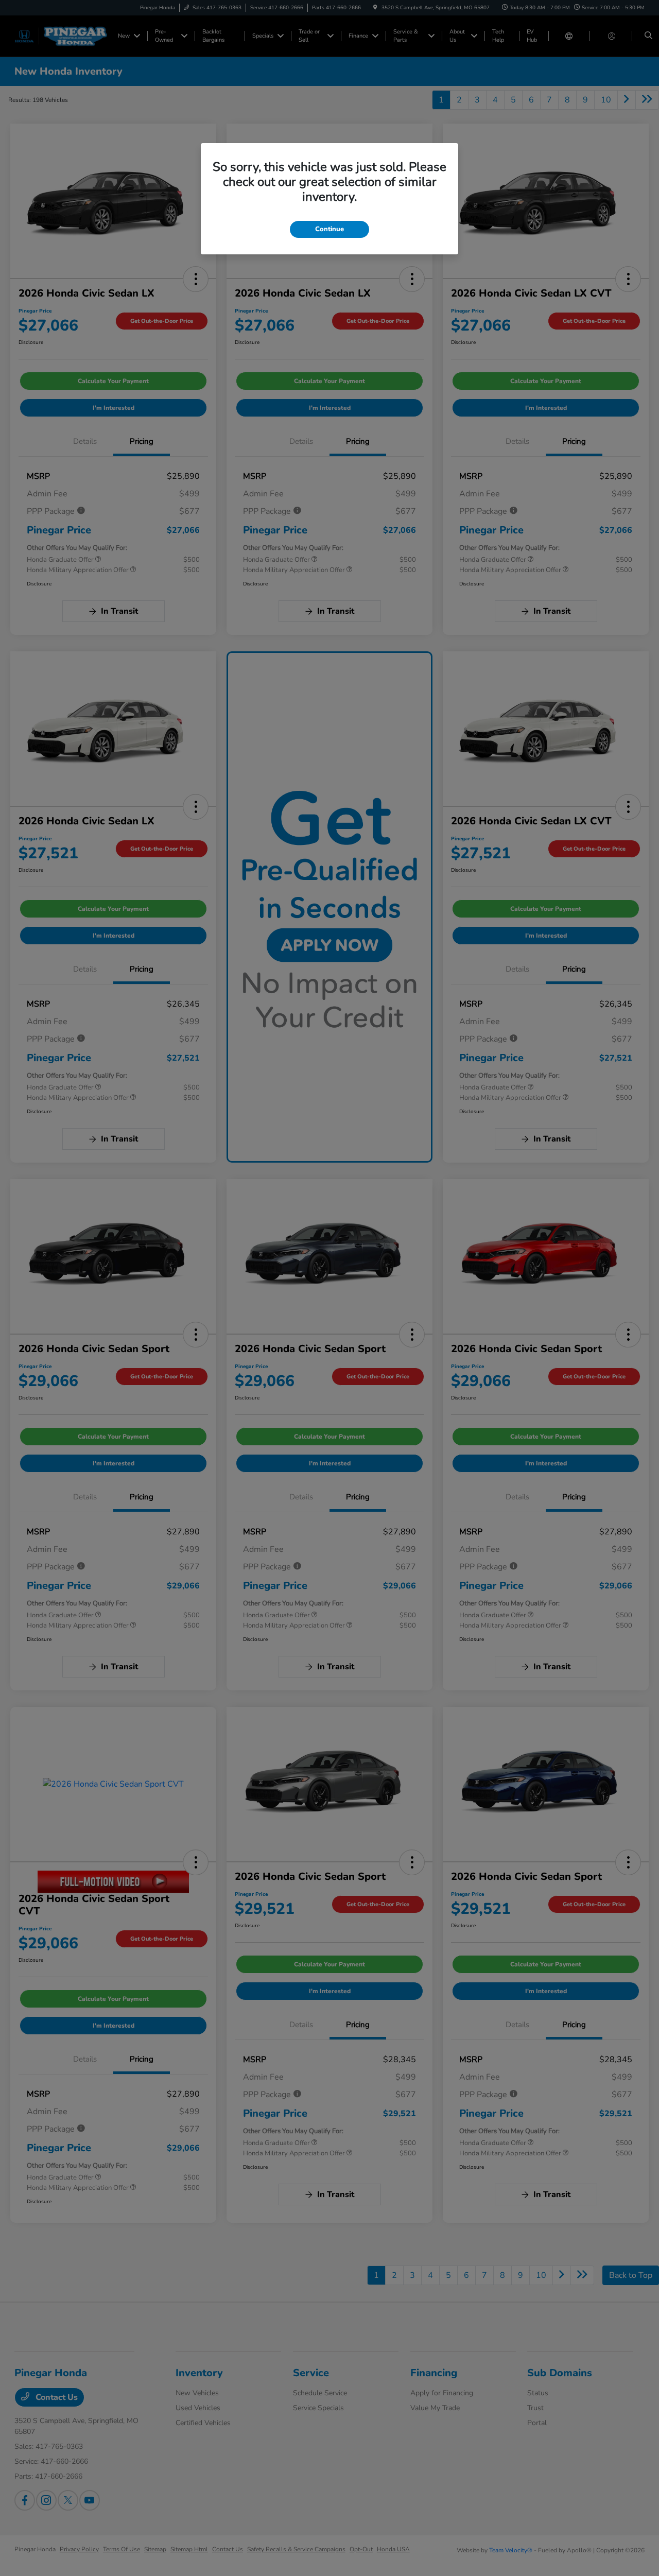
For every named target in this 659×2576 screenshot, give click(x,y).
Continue (329, 229)
